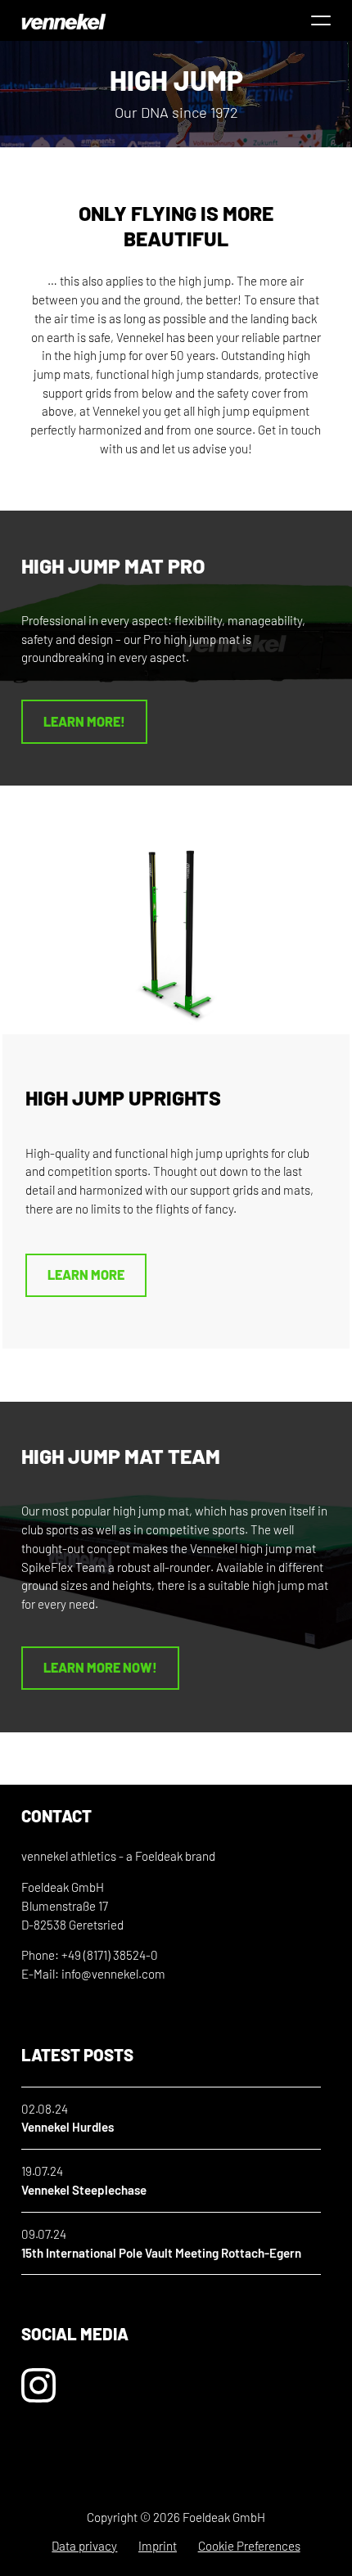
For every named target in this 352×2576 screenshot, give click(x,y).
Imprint (158, 2546)
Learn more (86, 1274)
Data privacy (84, 2546)
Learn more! (84, 721)
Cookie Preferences (249, 2546)
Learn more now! (100, 1667)
